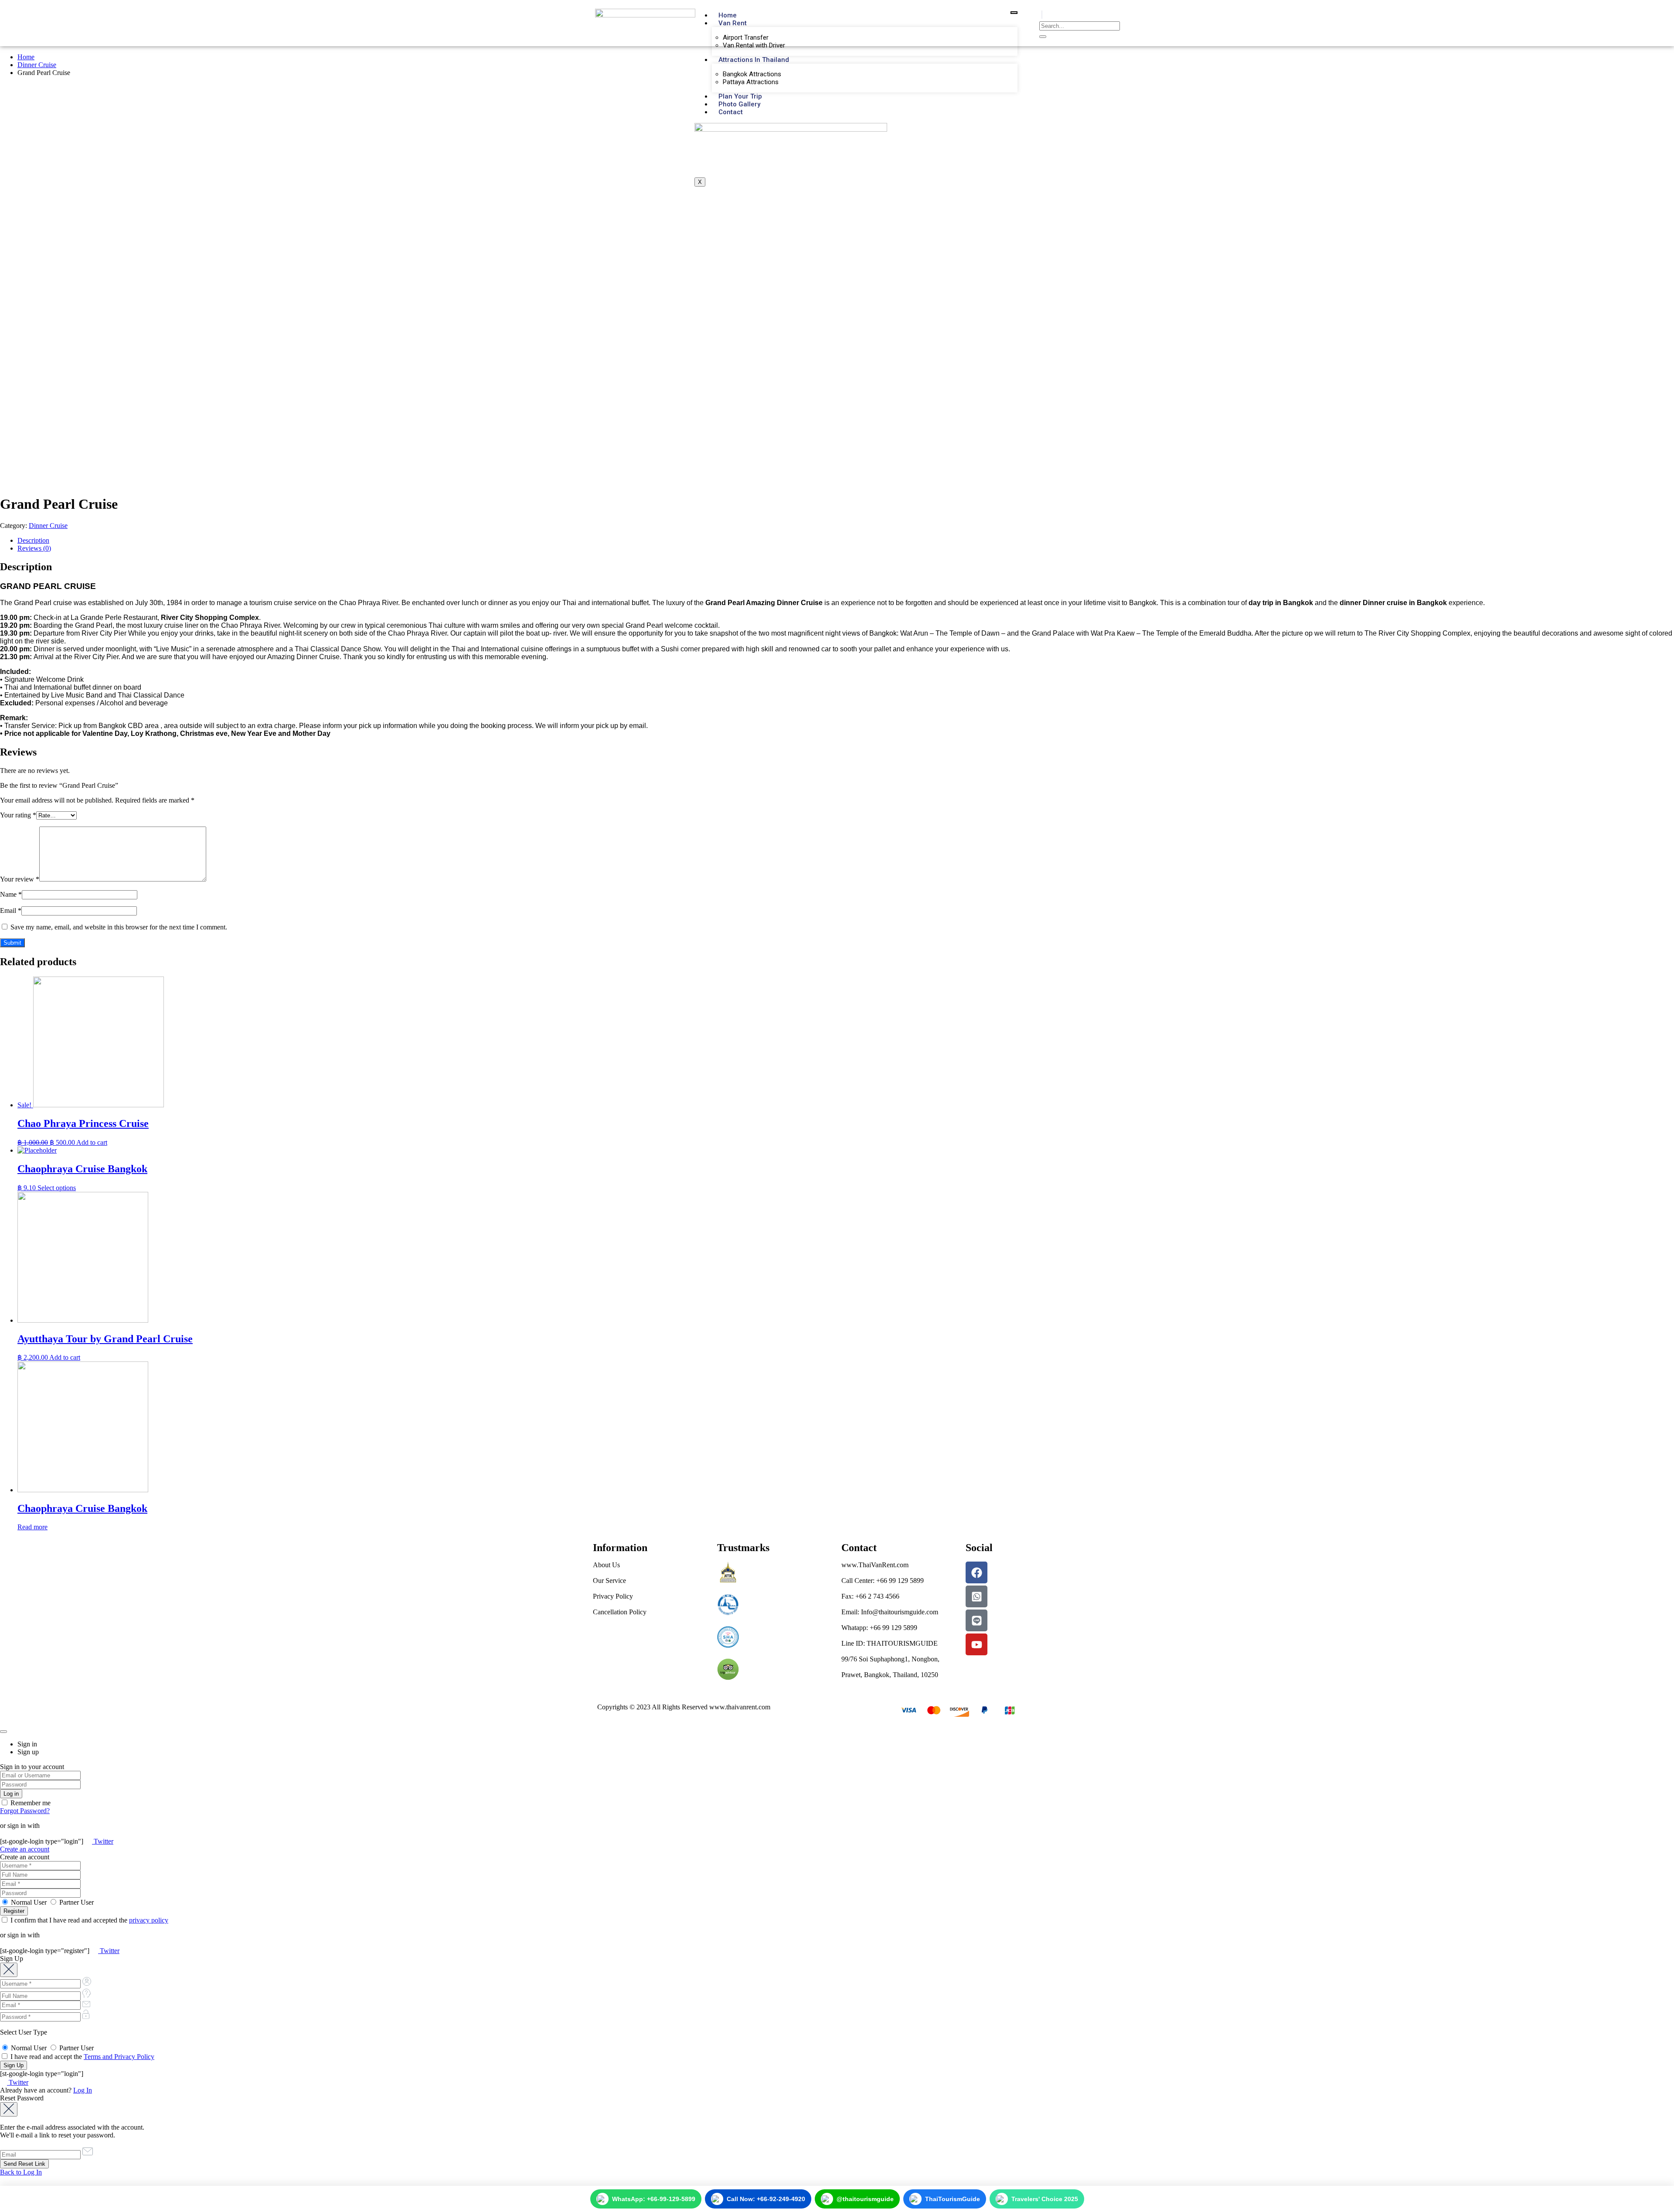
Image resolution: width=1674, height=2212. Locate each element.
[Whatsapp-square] (976, 1596)
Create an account (25, 1849)
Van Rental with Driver (754, 45)
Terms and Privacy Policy (119, 2057)
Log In (83, 2090)
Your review (20, 879)
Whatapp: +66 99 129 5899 (879, 1628)
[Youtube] (976, 1644)
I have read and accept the (82, 2057)
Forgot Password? (25, 1811)
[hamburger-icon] (1014, 13)
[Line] (976, 1620)
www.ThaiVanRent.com (875, 1565)
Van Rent (733, 23)
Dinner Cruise (37, 65)
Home (728, 15)
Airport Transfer (746, 37)
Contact (731, 112)
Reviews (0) (34, 548)
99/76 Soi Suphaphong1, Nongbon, (890, 1659)
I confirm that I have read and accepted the (88, 1920)
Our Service (609, 1581)
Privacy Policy (613, 1596)
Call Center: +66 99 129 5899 (883, 1581)
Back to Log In (21, 2172)
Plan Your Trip (740, 96)
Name (11, 894)
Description (33, 540)
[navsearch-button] (1042, 15)
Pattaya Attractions (751, 82)
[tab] (846, 541)
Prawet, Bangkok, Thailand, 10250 (890, 1675)
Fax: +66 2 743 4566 (870, 1596)
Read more (32, 1527)
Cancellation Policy (620, 1612)
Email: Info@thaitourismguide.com (890, 1612)
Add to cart (92, 1142)
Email (11, 910)
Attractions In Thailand (754, 60)
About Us (606, 1565)
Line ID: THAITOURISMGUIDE (890, 1643)
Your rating (18, 815)
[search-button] (1043, 37)
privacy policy (149, 1920)
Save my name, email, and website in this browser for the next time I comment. (119, 927)
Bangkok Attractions (752, 74)
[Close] (3, 1732)
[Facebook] (976, 1572)
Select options (57, 1188)
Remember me (30, 1803)
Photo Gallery (739, 104)
